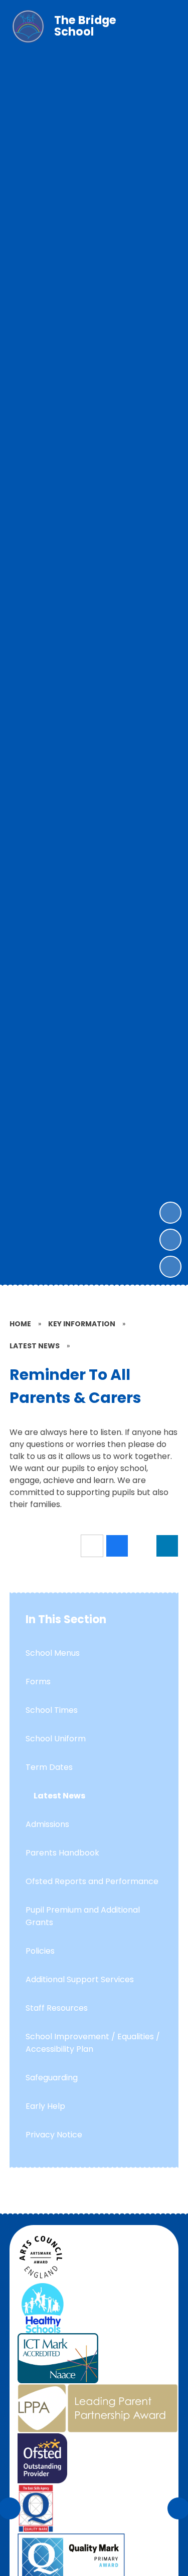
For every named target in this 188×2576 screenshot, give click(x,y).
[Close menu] (163, 27)
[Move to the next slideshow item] (170, 1213)
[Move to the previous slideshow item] (170, 1240)
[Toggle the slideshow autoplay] (170, 1267)
